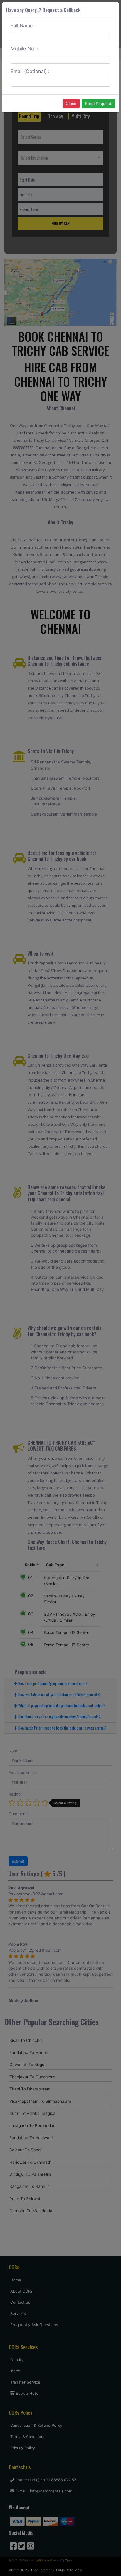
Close (71, 104)
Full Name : (23, 26)
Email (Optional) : (30, 71)
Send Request (98, 104)
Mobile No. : (25, 49)
